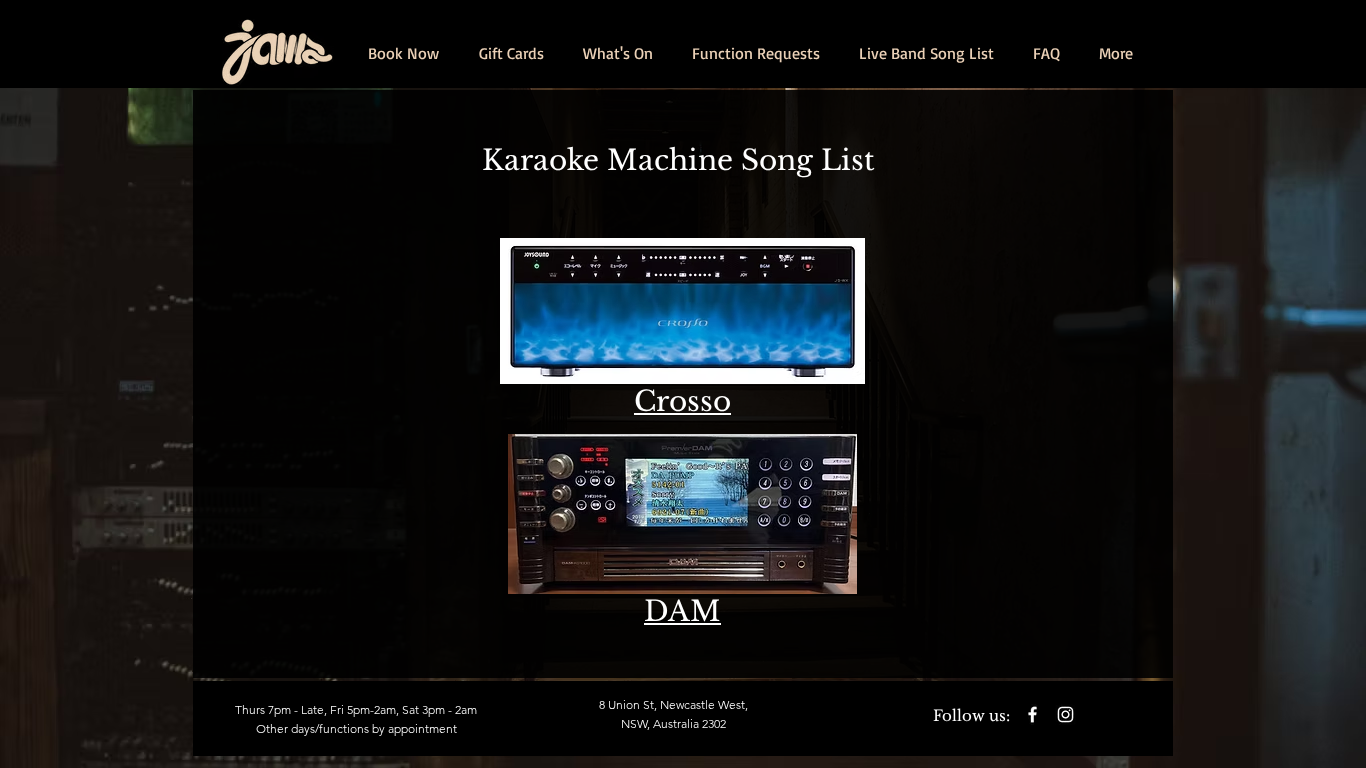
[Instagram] (1065, 714)
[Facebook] (1032, 714)
